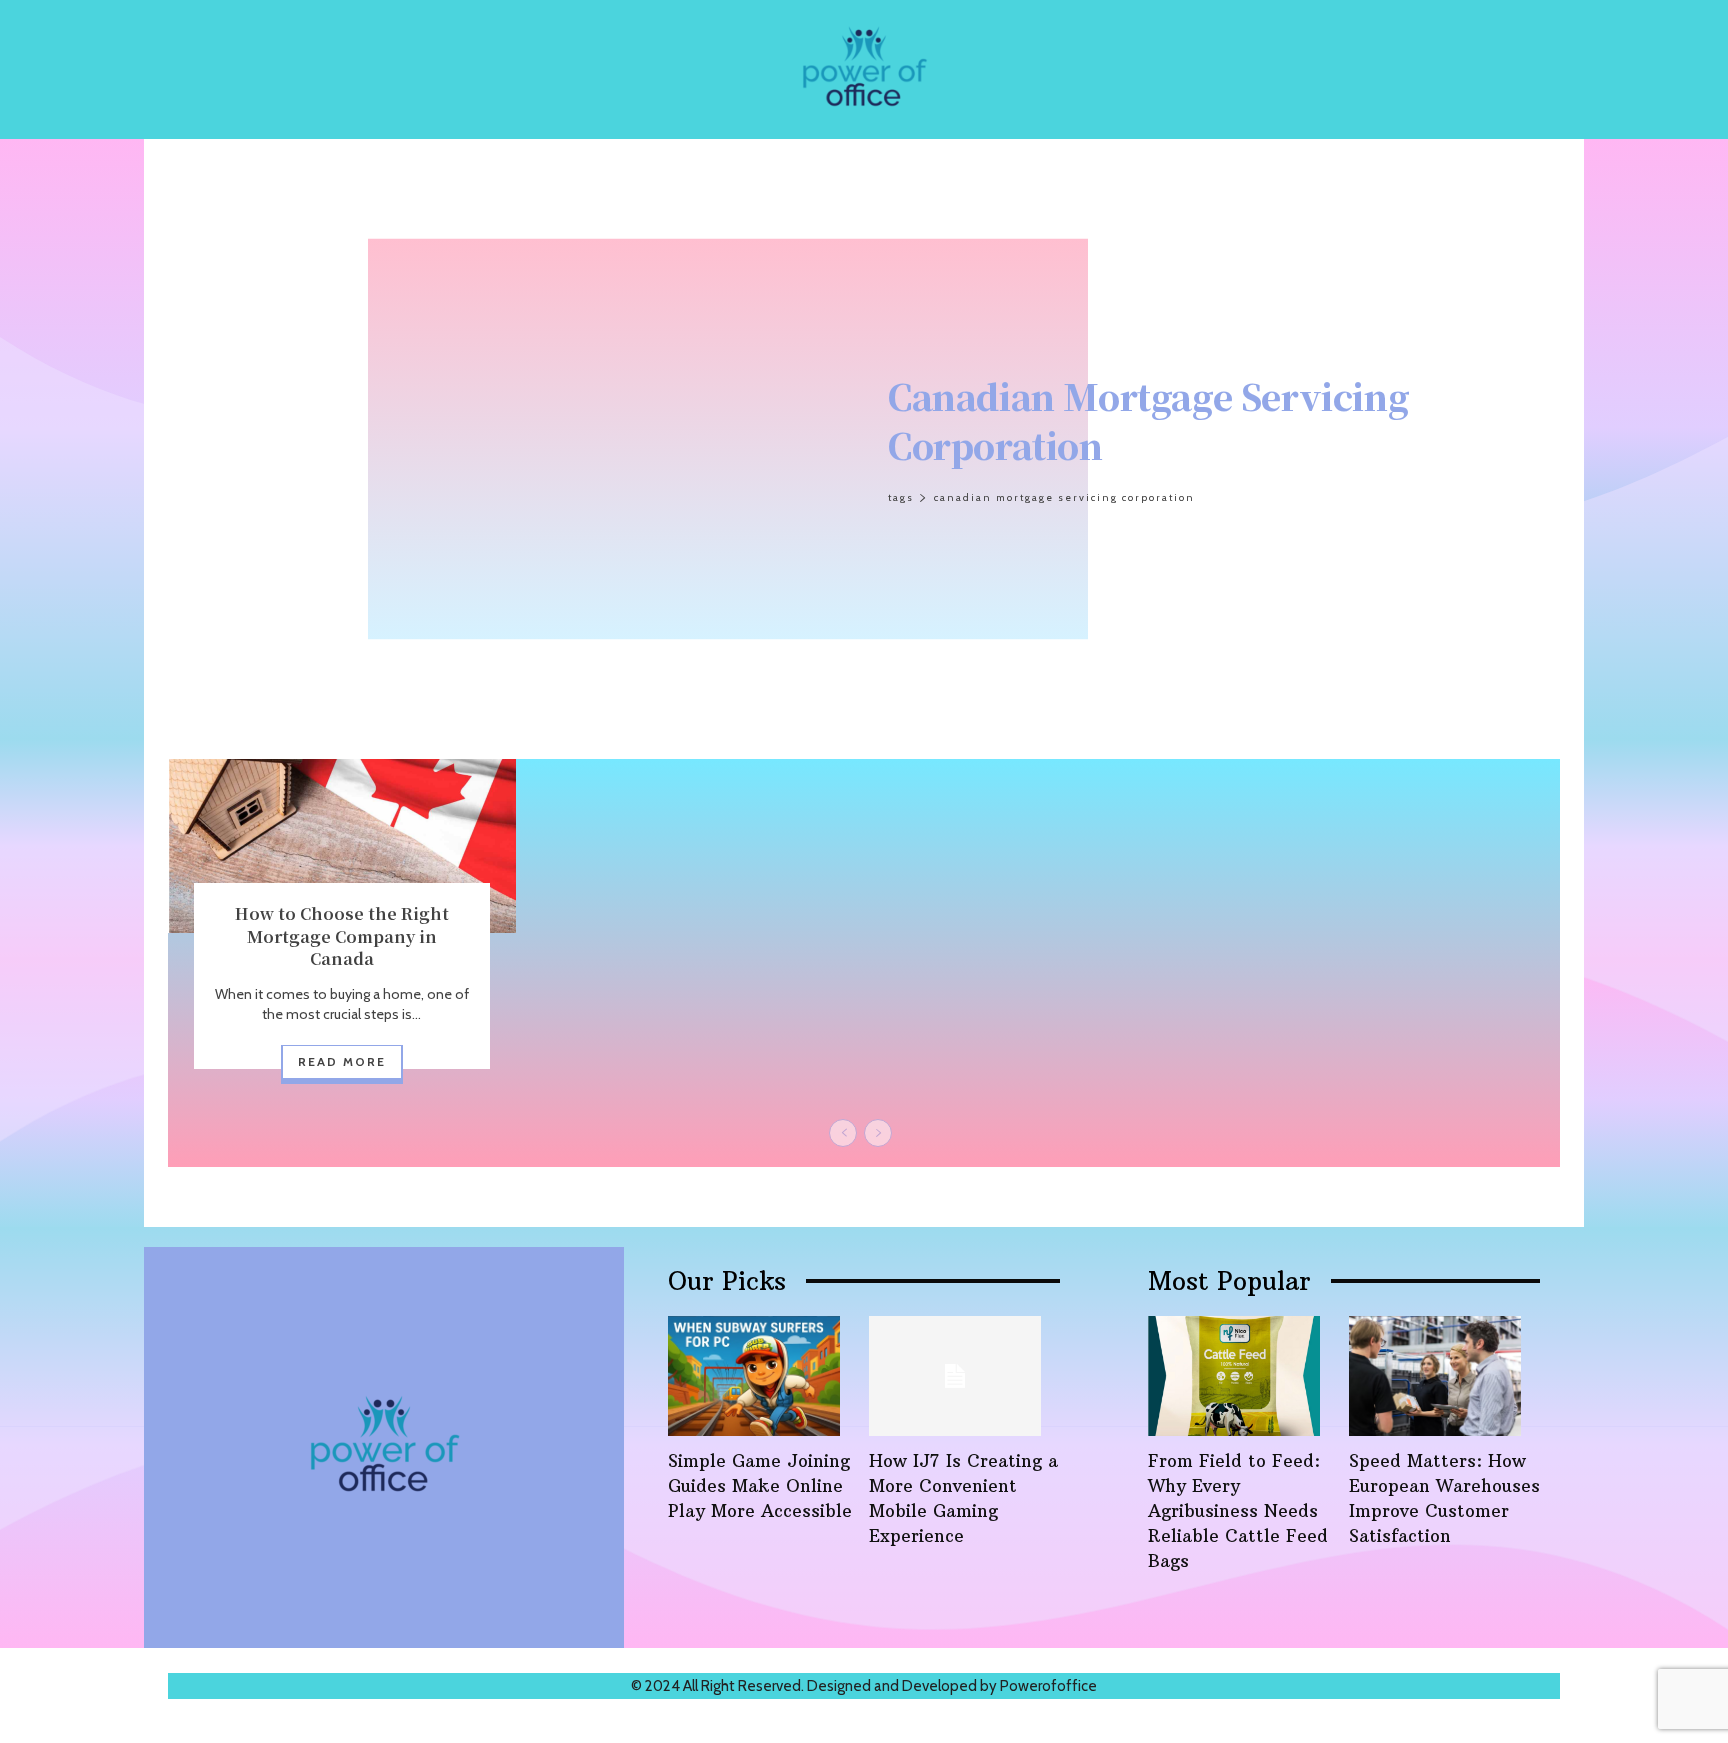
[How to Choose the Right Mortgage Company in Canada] (342, 846)
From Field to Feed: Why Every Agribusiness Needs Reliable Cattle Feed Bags (1238, 1511)
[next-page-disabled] (878, 1133)
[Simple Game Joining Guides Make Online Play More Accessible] (754, 1376)
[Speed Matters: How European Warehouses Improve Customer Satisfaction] (1435, 1376)
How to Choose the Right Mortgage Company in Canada (342, 936)
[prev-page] (843, 1133)
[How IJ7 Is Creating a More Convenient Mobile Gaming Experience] (955, 1376)
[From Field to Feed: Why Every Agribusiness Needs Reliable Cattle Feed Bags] (1234, 1376)
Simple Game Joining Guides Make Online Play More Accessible (760, 1486)
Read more (342, 1061)
